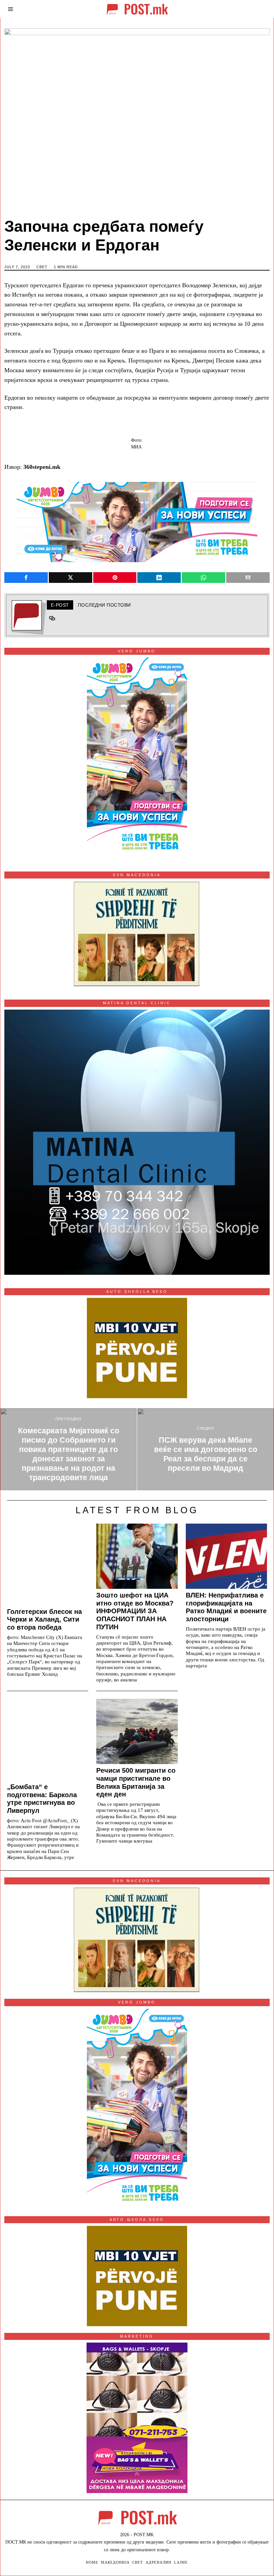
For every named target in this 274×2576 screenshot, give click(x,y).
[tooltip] (26, 578)
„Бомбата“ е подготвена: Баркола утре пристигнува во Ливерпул (42, 1799)
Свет (42, 267)
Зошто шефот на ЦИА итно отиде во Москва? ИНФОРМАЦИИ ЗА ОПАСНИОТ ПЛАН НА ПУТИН (135, 1611)
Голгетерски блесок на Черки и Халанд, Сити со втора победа (44, 1620)
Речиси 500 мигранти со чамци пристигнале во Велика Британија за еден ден (136, 1782)
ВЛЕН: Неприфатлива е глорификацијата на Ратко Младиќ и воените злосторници (226, 1607)
